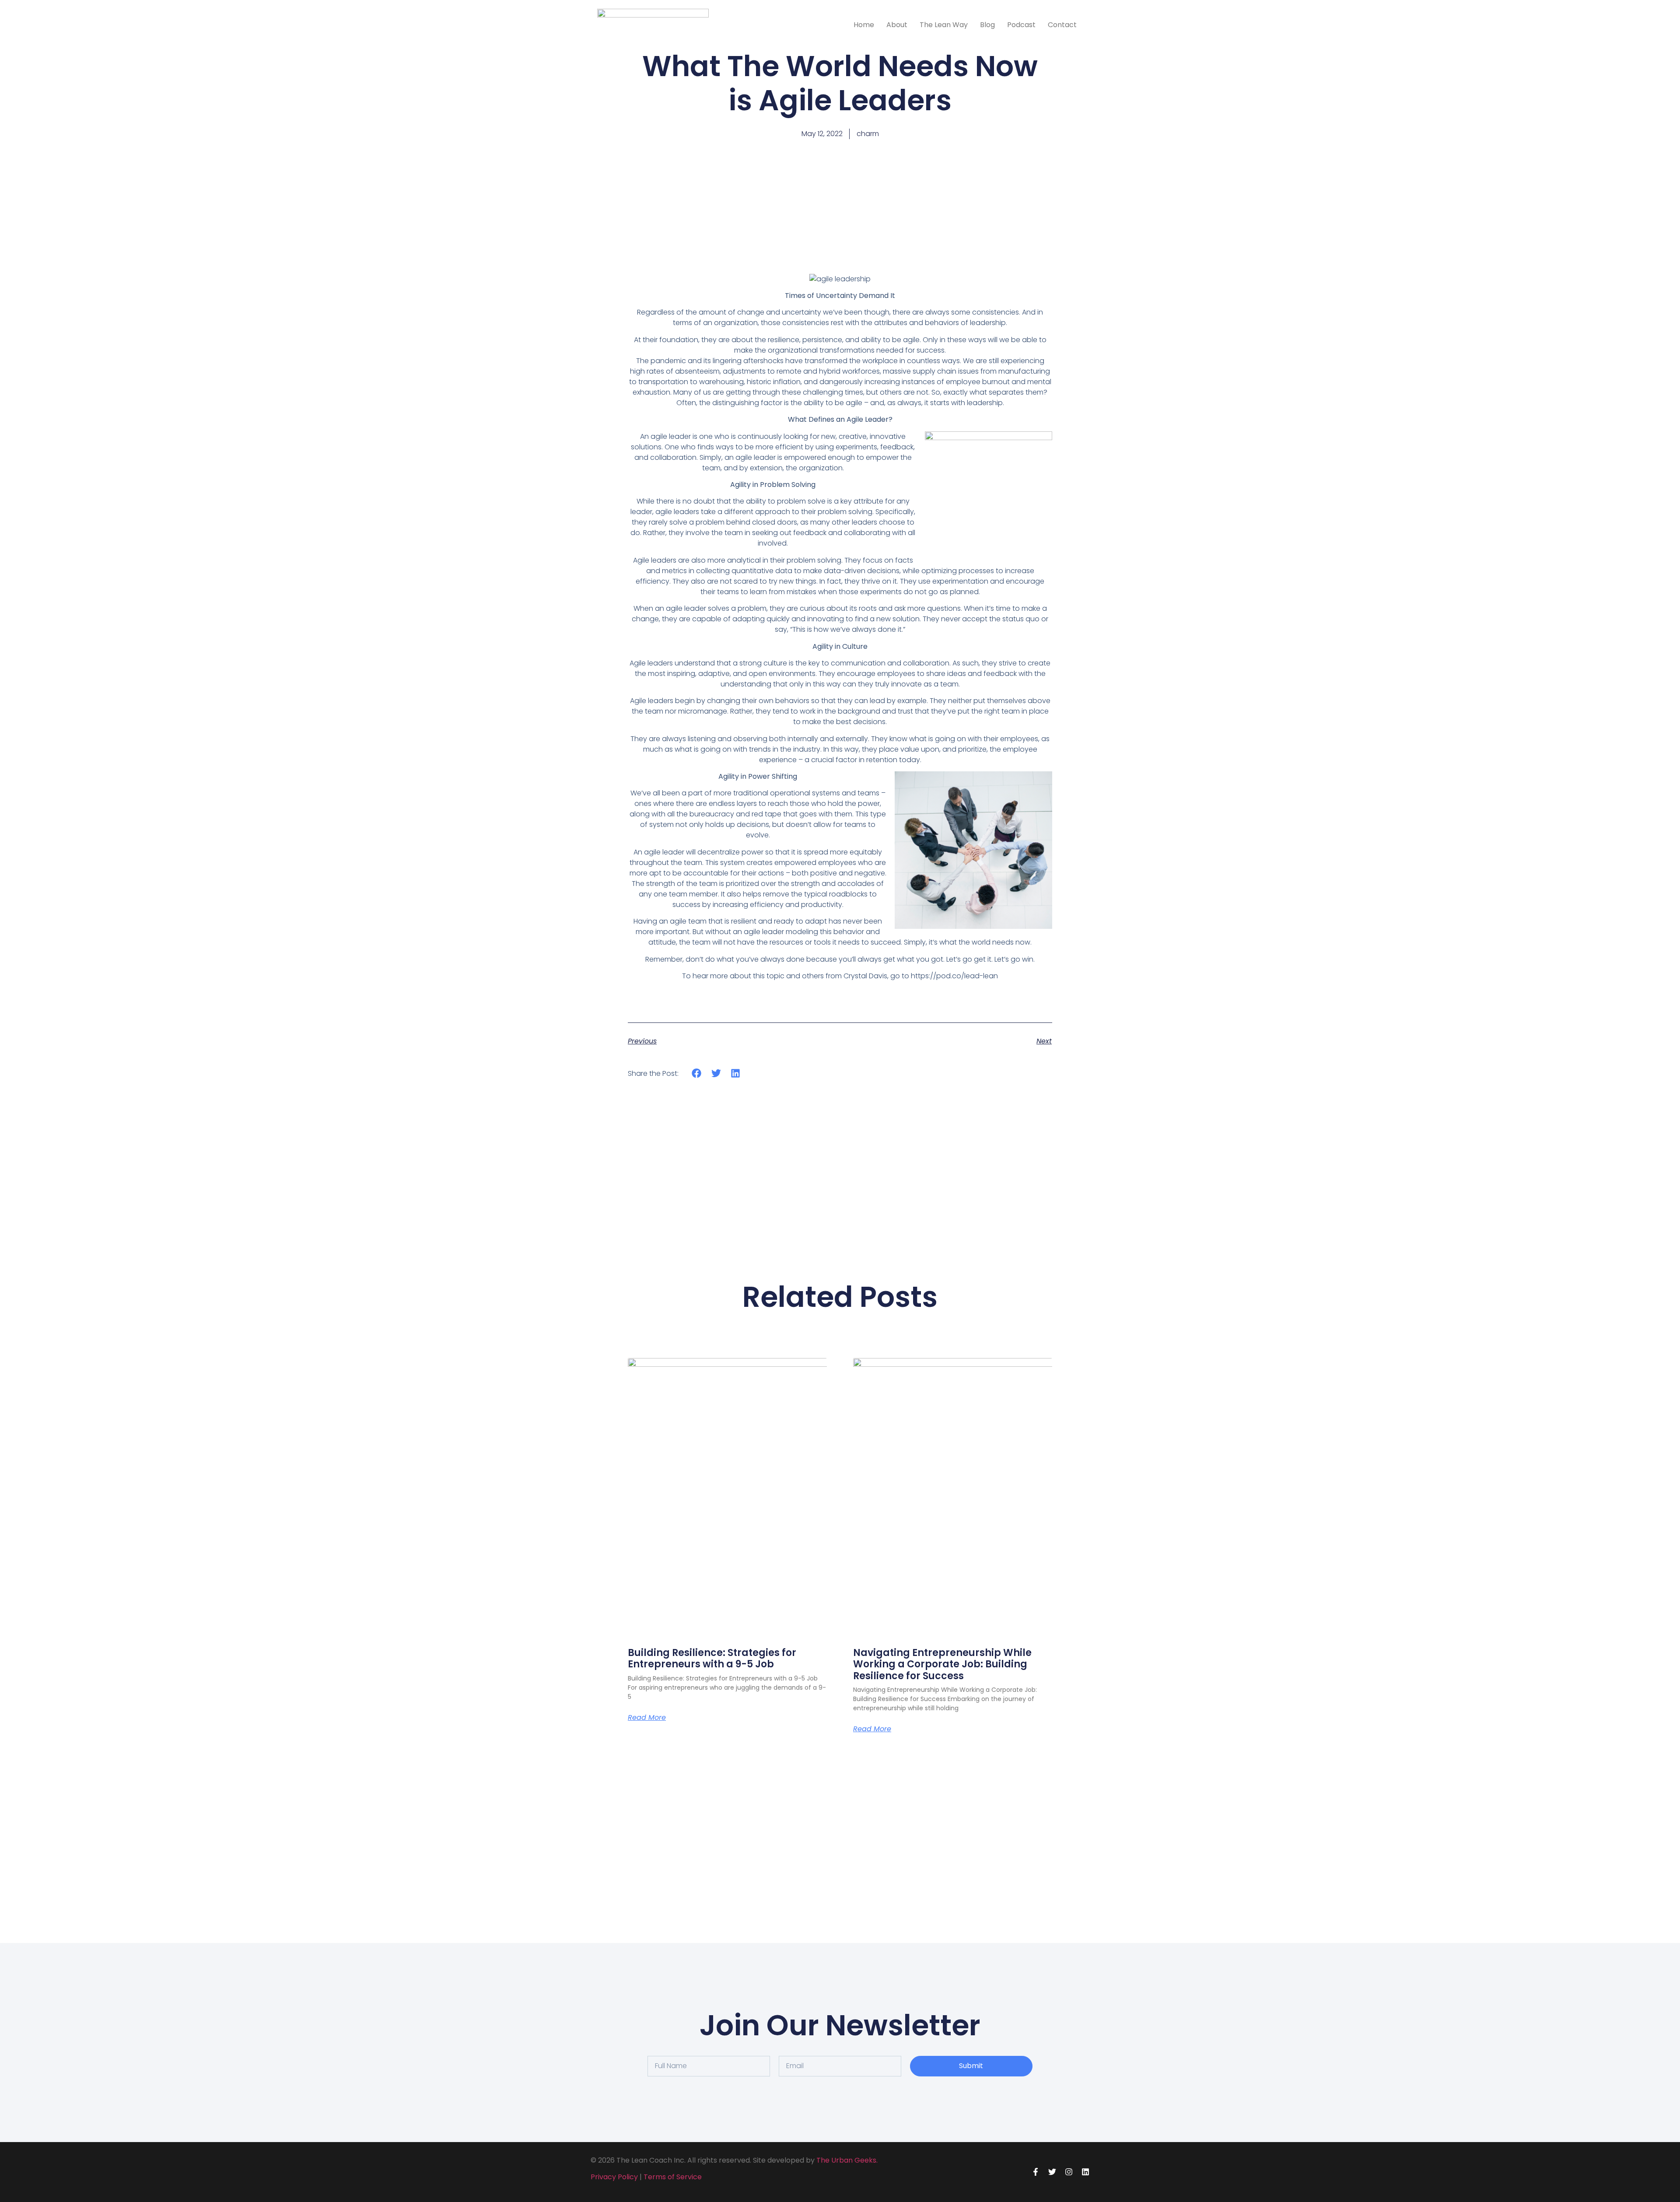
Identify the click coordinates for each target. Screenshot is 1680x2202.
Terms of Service (673, 2177)
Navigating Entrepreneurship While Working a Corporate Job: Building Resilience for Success (942, 1664)
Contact (1062, 25)
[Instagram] (1069, 2172)
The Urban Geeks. (847, 2160)
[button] (697, 1073)
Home (864, 25)
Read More (647, 1718)
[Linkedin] (1085, 2172)
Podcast (1021, 25)
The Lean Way (944, 25)
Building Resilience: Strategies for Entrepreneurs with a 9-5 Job (712, 1658)
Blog (987, 25)
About (897, 25)
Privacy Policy (614, 2177)
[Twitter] (1052, 2172)
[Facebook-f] (1036, 2172)
